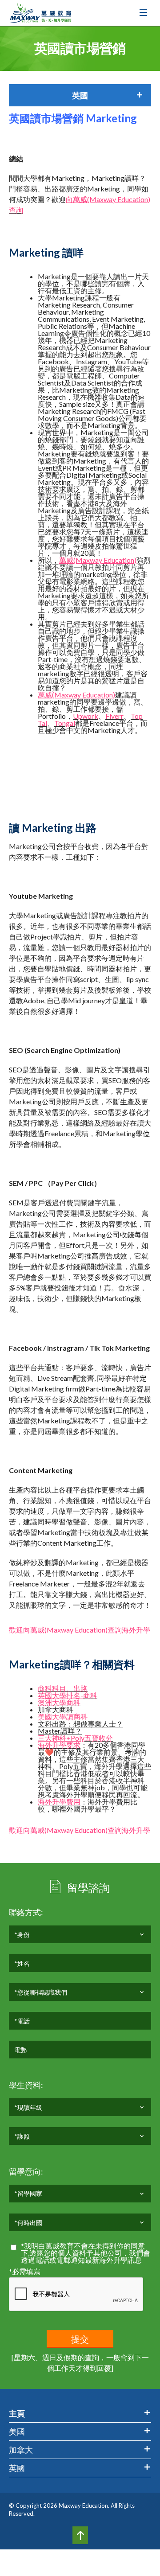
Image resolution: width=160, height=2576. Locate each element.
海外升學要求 (59, 1745)
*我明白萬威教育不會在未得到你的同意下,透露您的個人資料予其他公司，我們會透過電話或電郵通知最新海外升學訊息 (86, 2253)
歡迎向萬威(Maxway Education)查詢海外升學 (80, 1630)
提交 (80, 2339)
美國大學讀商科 (63, 1717)
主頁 (17, 2413)
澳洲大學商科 (59, 1702)
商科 (90, 1695)
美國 (17, 2432)
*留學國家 (28, 2193)
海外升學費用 (59, 1802)
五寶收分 (99, 1738)
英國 (17, 2468)
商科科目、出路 (63, 1688)
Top (80, 2535)
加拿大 (21, 2450)
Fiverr (114, 716)
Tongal (65, 723)
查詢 (16, 210)
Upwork (86, 716)
